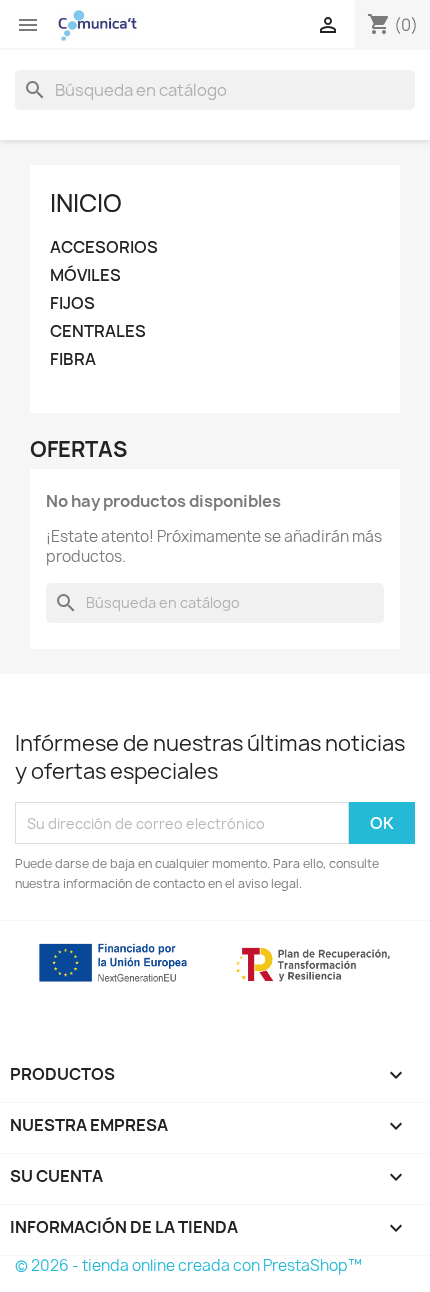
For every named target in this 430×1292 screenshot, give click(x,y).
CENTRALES (98, 331)
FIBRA (73, 359)
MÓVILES (85, 275)
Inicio (86, 203)
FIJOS (72, 303)
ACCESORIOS (104, 247)
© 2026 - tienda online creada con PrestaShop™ (188, 1265)
